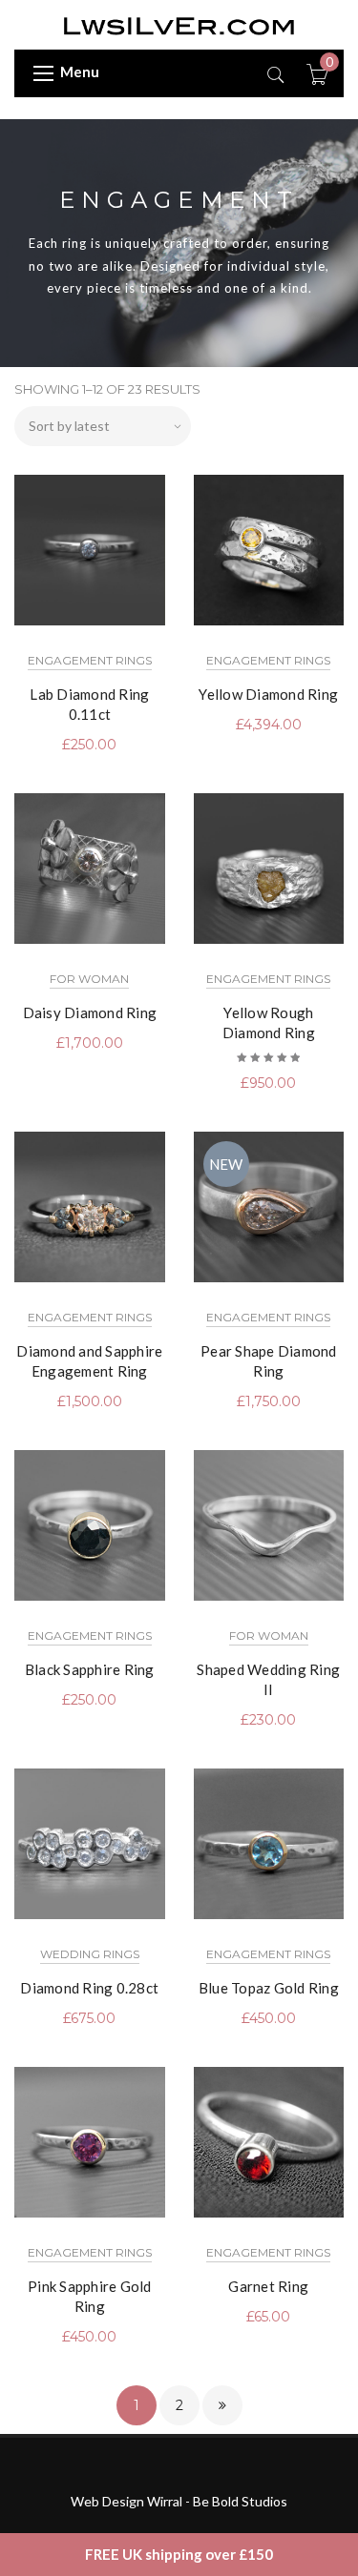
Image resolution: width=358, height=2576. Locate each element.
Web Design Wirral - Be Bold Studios (179, 2501)
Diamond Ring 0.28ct (89, 1988)
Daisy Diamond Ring (90, 1012)
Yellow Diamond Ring (268, 694)
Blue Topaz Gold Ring (269, 1988)
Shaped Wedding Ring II (268, 1679)
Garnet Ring (268, 2286)
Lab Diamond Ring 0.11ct (89, 704)
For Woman (89, 979)
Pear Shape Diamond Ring (269, 1361)
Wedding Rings (90, 1954)
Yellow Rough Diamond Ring (269, 1022)
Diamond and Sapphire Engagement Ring (89, 1361)
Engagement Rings (90, 660)
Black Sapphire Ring (90, 1669)
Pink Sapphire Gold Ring (90, 2296)
